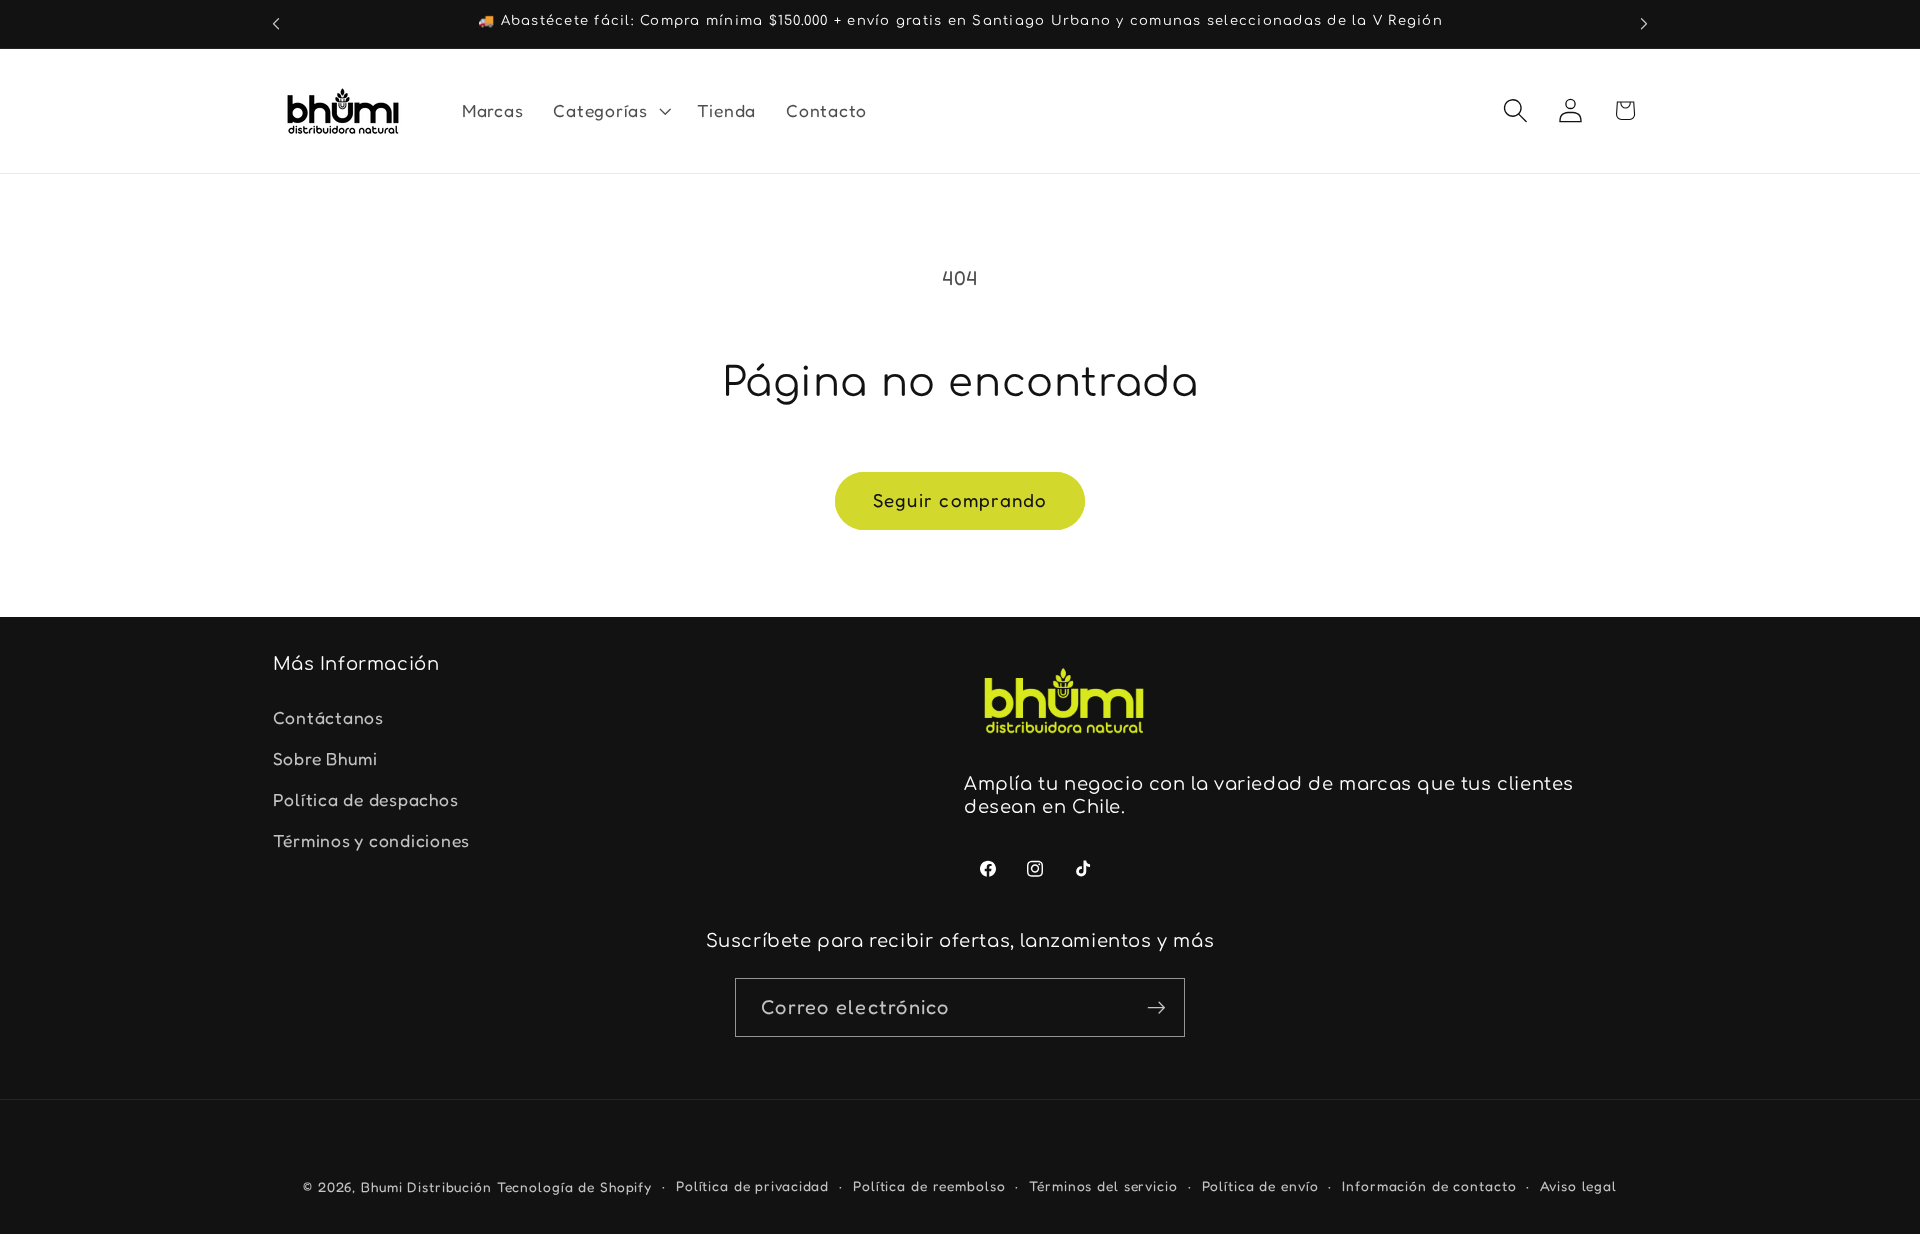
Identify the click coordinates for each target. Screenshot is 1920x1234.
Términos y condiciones (372, 841)
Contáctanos (328, 718)
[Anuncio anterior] (276, 24)
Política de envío (1260, 1186)
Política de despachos (366, 800)
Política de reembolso (929, 1186)
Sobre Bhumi (325, 759)
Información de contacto (1429, 1186)
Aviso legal (1578, 1186)
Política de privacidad (752, 1186)
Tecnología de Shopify (574, 1187)
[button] (609, 111)
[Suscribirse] (1156, 1007)
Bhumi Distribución (429, 1187)
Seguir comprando (960, 500)
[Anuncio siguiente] (1644, 24)
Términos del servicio (1103, 1186)
